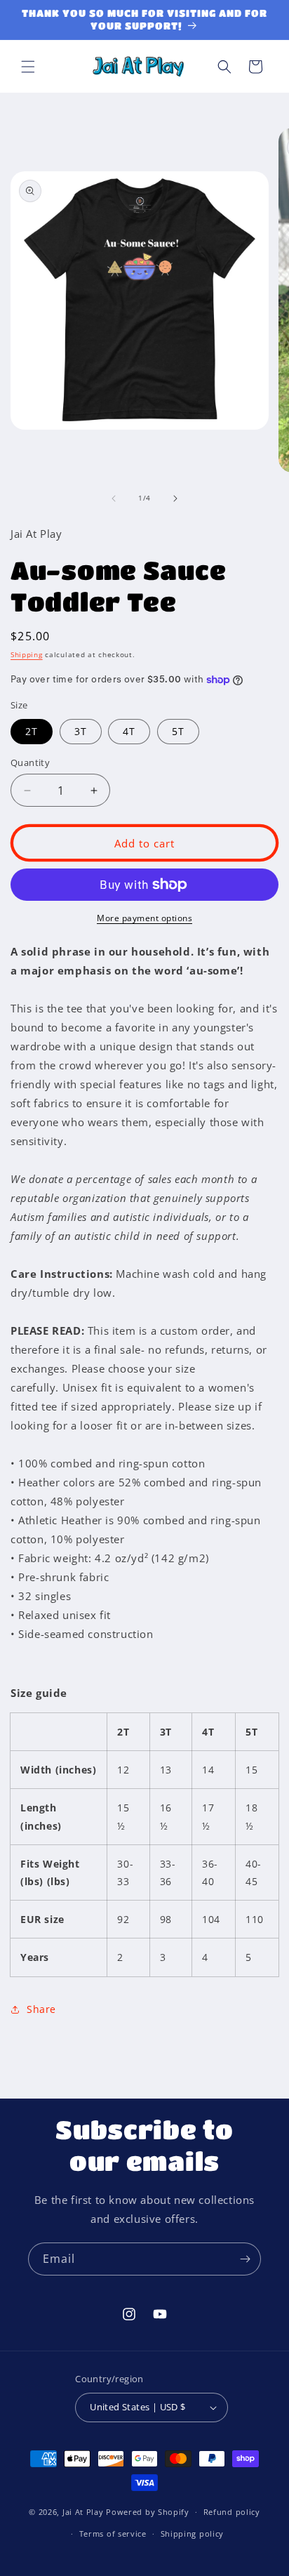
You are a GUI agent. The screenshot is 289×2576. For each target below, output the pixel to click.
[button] (28, 67)
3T (81, 731)
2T (32, 731)
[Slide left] (114, 498)
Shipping (27, 654)
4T (129, 731)
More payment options (144, 918)
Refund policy (232, 2512)
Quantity (30, 762)
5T (178, 731)
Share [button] (41, 2009)
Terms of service (113, 2534)
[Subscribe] (245, 2259)
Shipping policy (193, 2534)
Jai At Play (83, 2512)
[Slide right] (175, 498)
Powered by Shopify (148, 2512)
